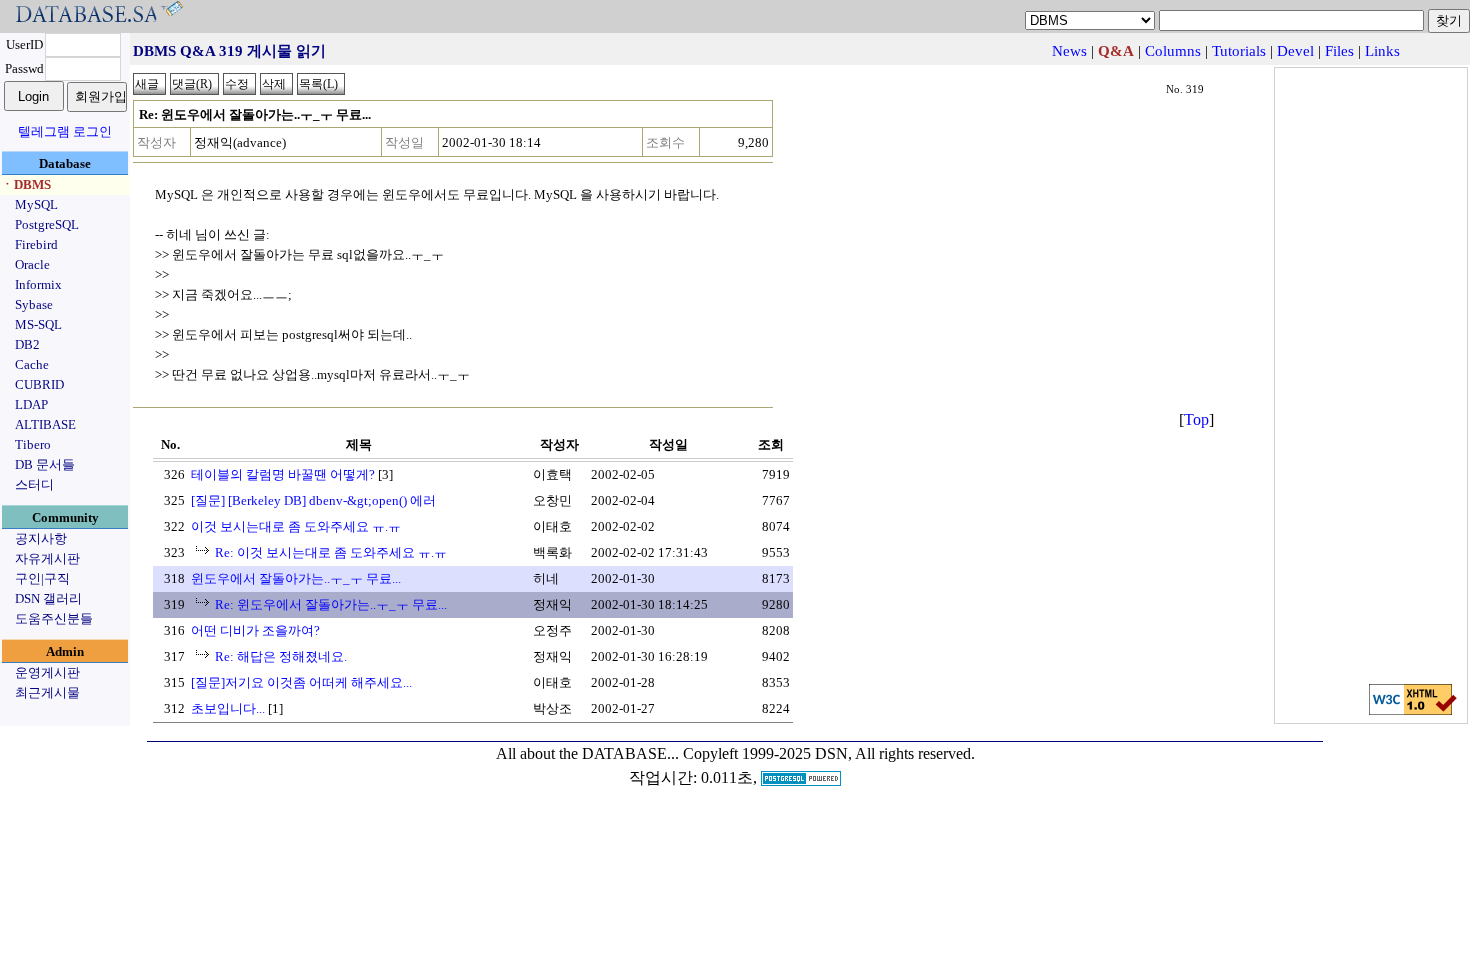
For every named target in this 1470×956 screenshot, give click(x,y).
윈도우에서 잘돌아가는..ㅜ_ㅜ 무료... (296, 578)
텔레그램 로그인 (65, 131)
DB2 (27, 344)
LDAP (31, 404)
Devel (1295, 51)
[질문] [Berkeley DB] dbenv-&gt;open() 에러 (313, 500)
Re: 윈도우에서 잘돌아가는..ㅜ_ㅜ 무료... (331, 604)
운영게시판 (47, 672)
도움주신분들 (54, 618)
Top (1196, 419)
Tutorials (1239, 51)
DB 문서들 (45, 464)
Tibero (33, 444)
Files (1339, 51)
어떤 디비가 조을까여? (255, 630)
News (1069, 51)
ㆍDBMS (26, 184)
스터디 (34, 484)
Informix (38, 284)
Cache (32, 364)
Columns (1173, 51)
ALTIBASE (45, 424)
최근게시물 (47, 692)
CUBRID (39, 384)
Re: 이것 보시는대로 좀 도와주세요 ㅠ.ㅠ (331, 552)
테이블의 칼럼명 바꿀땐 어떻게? (283, 474)
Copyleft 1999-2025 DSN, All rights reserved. (829, 753)
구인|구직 (42, 578)
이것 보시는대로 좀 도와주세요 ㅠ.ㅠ (296, 526)
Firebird (36, 244)
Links (1382, 51)
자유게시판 (47, 558)
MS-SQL (38, 324)
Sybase (34, 304)
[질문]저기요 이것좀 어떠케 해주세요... (301, 682)
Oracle (32, 264)
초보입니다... (228, 708)
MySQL (36, 204)
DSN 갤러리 (48, 598)
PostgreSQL (47, 224)
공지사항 (41, 538)
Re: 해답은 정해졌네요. (281, 656)
